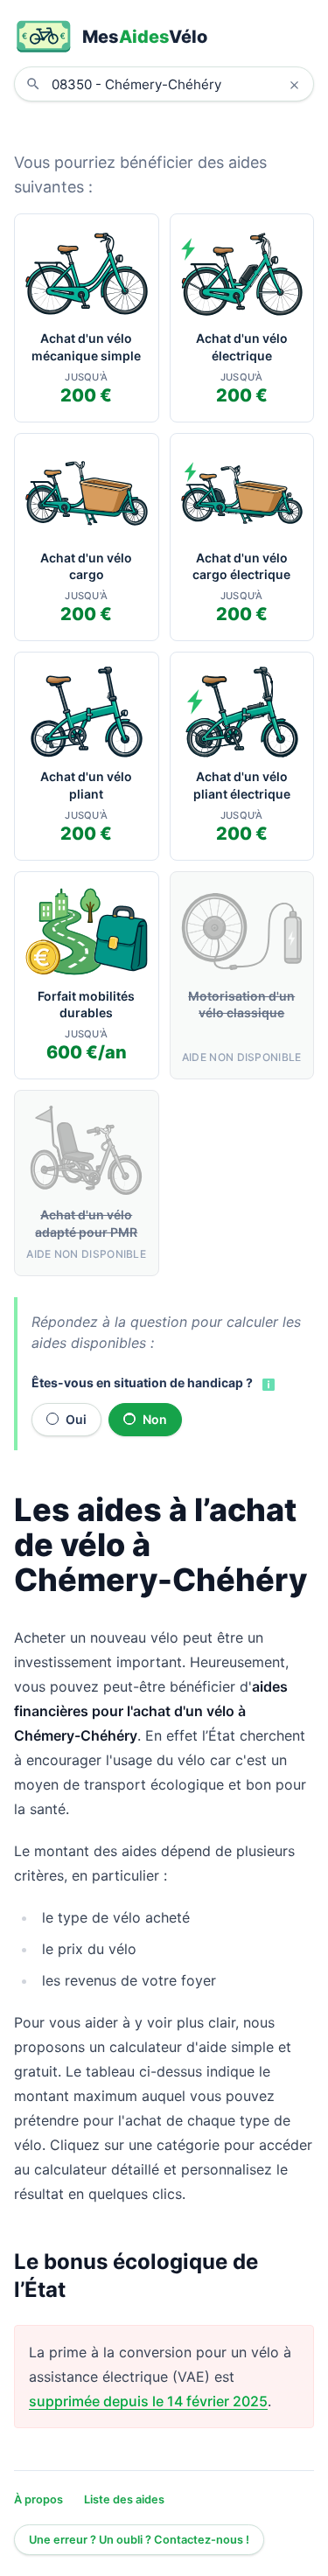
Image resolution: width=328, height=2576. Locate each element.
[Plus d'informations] (267, 1384)
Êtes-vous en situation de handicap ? (142, 1382)
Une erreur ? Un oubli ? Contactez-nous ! (139, 2540)
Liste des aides (124, 2499)
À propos (38, 2499)
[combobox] (177, 84)
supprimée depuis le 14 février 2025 (148, 2401)
